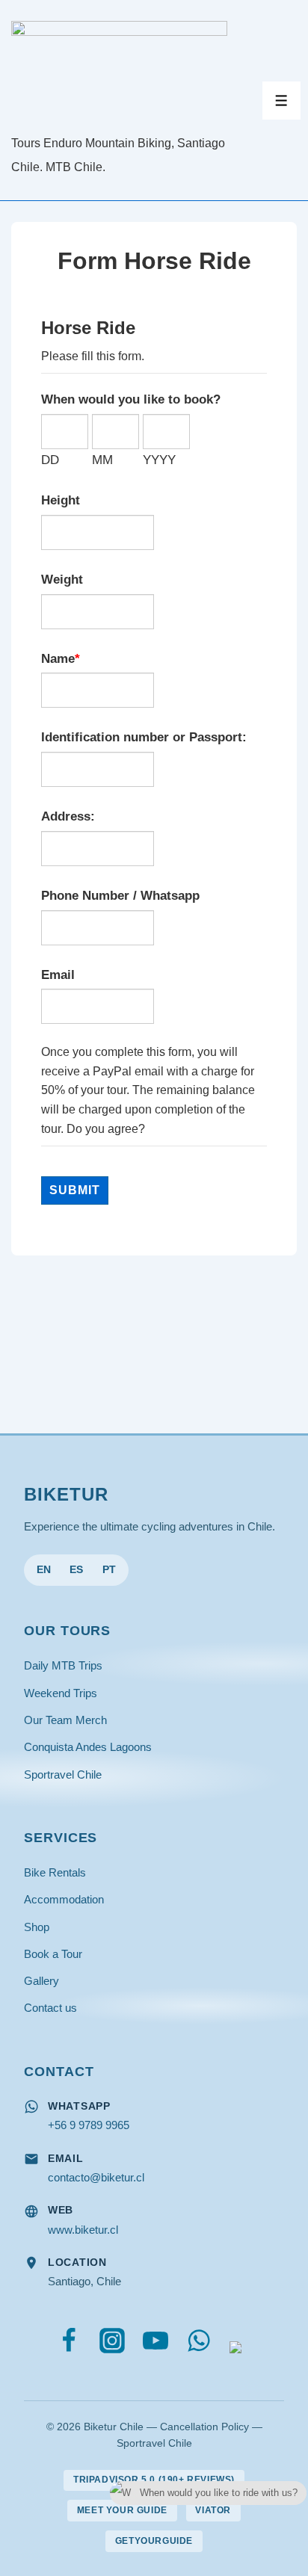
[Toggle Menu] (281, 101)
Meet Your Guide (122, 2510)
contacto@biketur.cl (96, 2177)
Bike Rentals (55, 1872)
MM (102, 460)
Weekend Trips (61, 1693)
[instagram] (115, 2344)
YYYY (159, 460)
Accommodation (64, 1899)
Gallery (41, 1981)
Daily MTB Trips (63, 1665)
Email (58, 975)
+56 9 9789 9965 (89, 2125)
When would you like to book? (131, 399)
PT (109, 1570)
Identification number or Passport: (144, 737)
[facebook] (72, 2344)
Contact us (50, 2008)
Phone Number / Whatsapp (120, 895)
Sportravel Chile (63, 1775)
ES (76, 1570)
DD (50, 460)
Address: (68, 816)
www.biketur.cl (83, 2230)
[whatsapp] (202, 2344)
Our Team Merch (65, 1720)
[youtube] (159, 2344)
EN (44, 1570)
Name (58, 658)
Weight (62, 579)
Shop (37, 1927)
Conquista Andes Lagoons (88, 1747)
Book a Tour (53, 1954)
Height (61, 500)
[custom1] (235, 2344)
